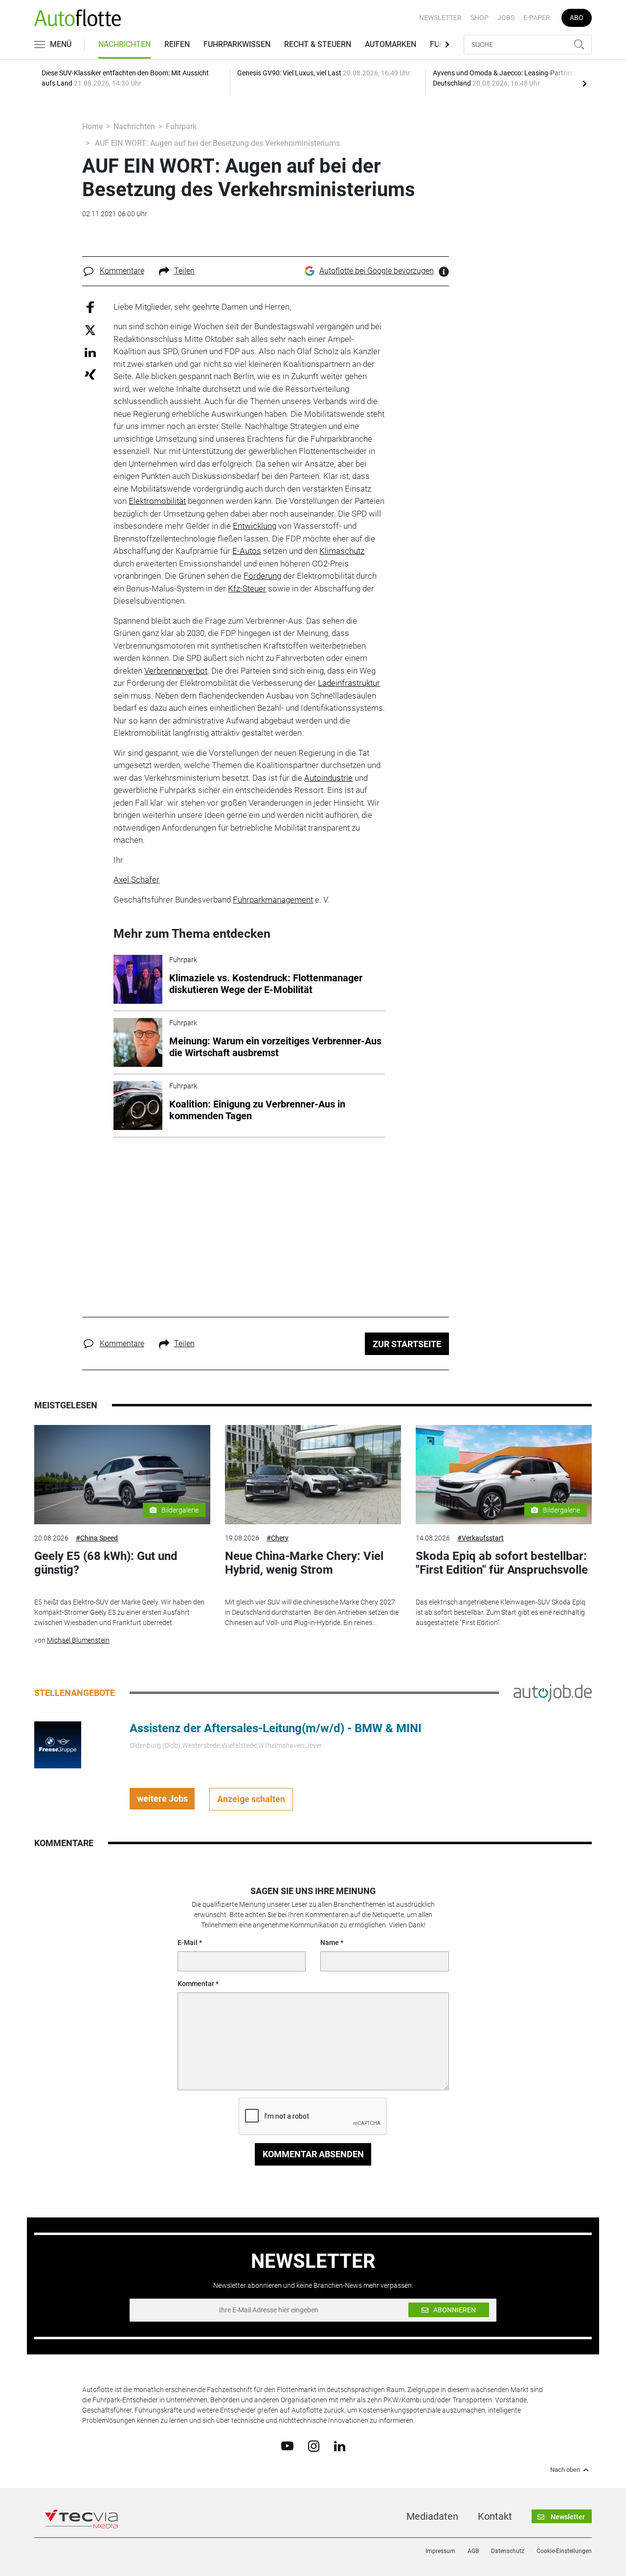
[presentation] (584, 83)
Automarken (391, 44)
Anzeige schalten (251, 1799)
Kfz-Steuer (247, 588)
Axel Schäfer (136, 880)
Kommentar (196, 1984)
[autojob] (553, 1692)
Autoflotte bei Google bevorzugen (377, 271)
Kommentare (122, 271)
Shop (480, 18)
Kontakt (495, 2516)
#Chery (278, 1538)
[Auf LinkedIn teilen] (90, 352)
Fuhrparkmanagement (273, 900)
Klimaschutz (342, 551)
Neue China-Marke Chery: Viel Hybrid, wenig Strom (304, 1563)
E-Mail (188, 1943)
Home (92, 126)
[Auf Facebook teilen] (90, 306)
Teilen (184, 271)
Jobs (506, 18)
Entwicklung (255, 526)
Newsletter (440, 18)
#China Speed (97, 1538)
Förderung (262, 576)
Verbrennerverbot (176, 671)
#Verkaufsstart (481, 1538)
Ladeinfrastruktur (349, 683)
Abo (577, 18)
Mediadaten (432, 2516)
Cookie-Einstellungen (564, 2551)
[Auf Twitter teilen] (90, 330)
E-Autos (247, 551)
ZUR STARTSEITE (407, 1344)
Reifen (177, 44)
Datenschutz (508, 2551)
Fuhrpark (181, 126)
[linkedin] (340, 2445)
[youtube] (287, 2445)
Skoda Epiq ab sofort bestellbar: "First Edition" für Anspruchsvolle (502, 1563)
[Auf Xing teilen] (90, 374)
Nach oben (565, 2470)
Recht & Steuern (318, 44)
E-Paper (537, 18)
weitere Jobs (162, 1798)
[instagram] (314, 2445)
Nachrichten (124, 44)
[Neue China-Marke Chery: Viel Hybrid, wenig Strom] (313, 1475)
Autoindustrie (328, 778)
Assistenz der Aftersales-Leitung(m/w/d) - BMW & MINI (276, 1728)
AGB (473, 2551)
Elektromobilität (157, 501)
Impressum (440, 2551)
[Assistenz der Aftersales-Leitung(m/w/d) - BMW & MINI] (58, 1744)
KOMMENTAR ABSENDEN (313, 2154)
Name (330, 1943)
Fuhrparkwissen (237, 44)
